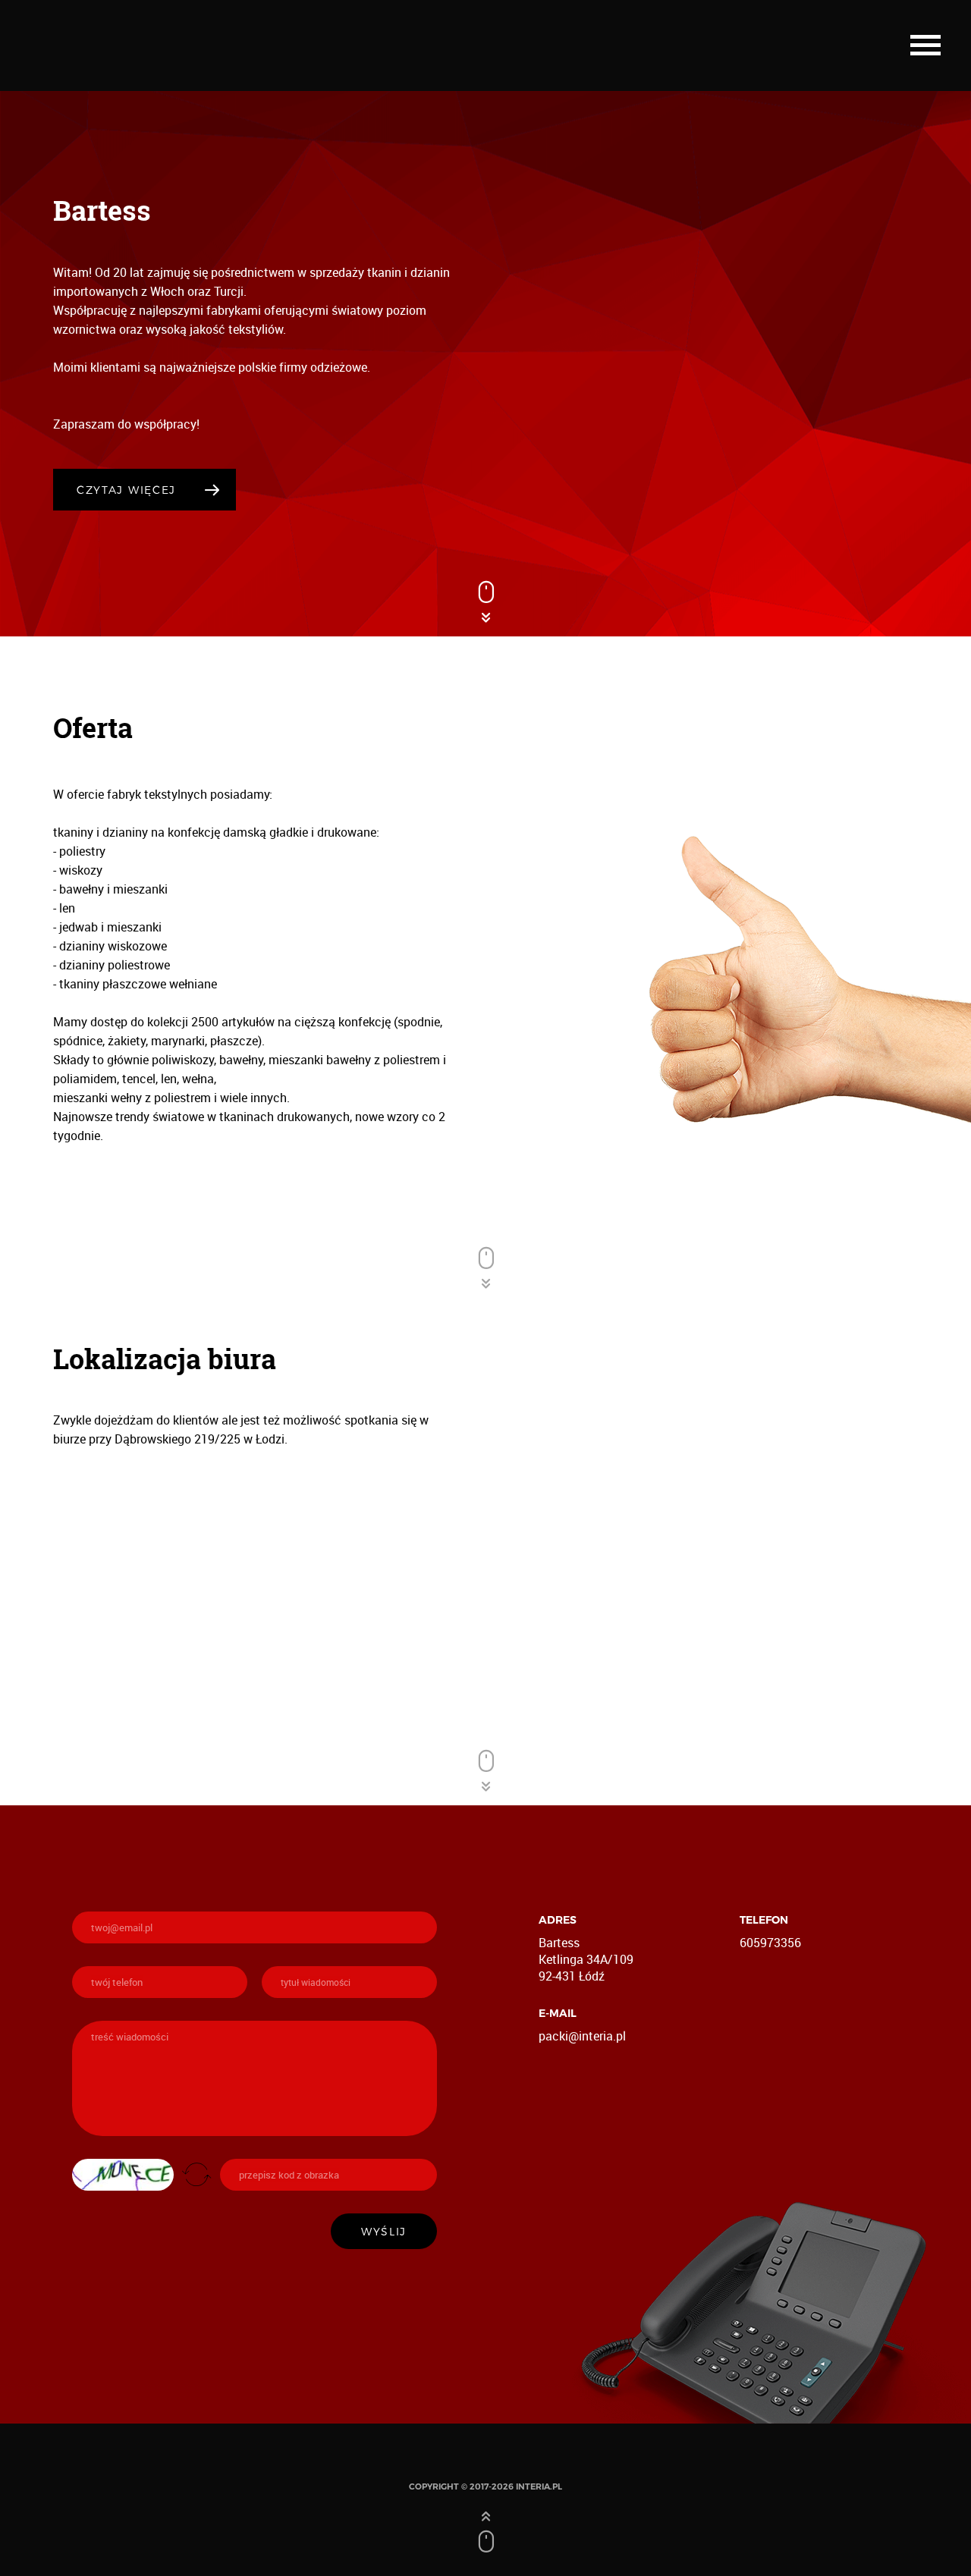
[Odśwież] (196, 2174)
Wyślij (384, 2231)
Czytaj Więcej (126, 490)
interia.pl (539, 2486)
